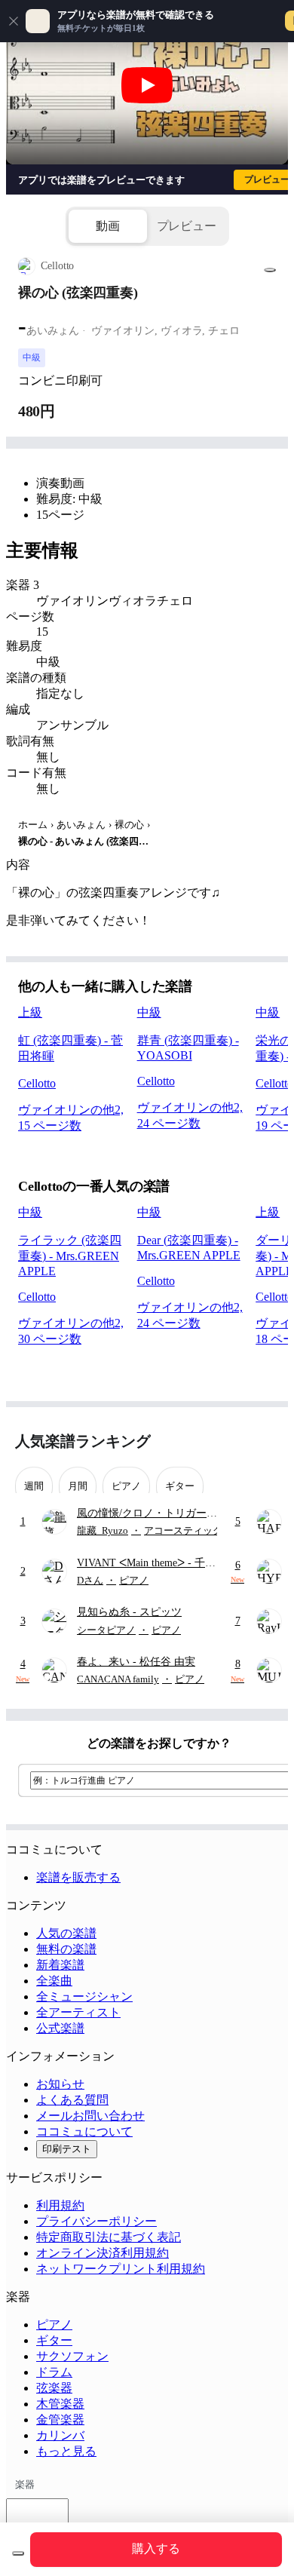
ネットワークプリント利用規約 (121, 2269)
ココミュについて (84, 2131)
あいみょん (81, 825)
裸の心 (129, 825)
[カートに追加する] (18, 2553)
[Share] (270, 270)
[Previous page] (239, 1441)
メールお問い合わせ (90, 2116)
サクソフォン (72, 2356)
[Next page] (266, 1441)
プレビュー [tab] (187, 226)
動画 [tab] (108, 226)
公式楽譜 (60, 2028)
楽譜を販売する (78, 1877)
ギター (54, 2340)
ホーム (33, 825)
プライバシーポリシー (96, 2221)
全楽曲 (54, 1981)
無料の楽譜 (66, 1949)
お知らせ (60, 2084)
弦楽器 (54, 2388)
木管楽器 (60, 2404)
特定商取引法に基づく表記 (109, 2237)
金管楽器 (60, 2420)
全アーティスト (78, 2012)
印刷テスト (67, 2149)
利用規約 (60, 2205)
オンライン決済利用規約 (103, 2253)
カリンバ (60, 2435)
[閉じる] (14, 21)
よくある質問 (72, 2100)
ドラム (54, 2372)
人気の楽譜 (66, 1933)
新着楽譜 (60, 1965)
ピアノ (54, 2325)
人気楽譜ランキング (83, 1441)
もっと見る (66, 2451)
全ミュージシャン (84, 1996)
